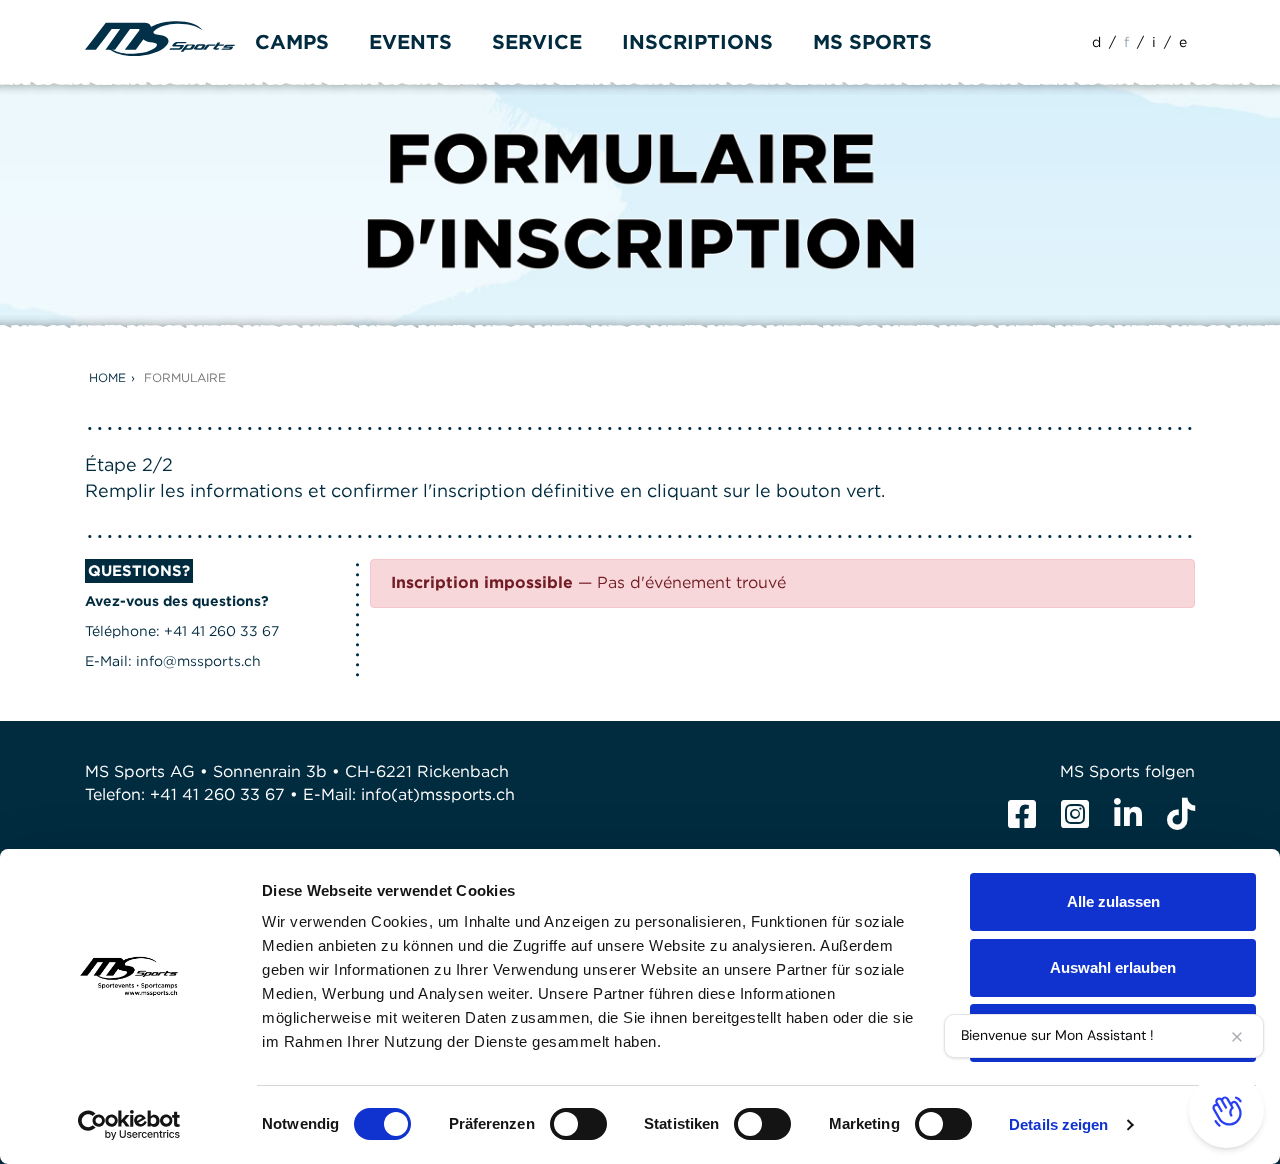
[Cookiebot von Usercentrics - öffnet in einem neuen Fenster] (129, 1125)
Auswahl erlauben (1113, 967)
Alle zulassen (1113, 901)
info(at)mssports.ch (438, 794)
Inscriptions (697, 42)
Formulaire (185, 377)
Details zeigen (1058, 1124)
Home (107, 377)
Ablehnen (1113, 1032)
